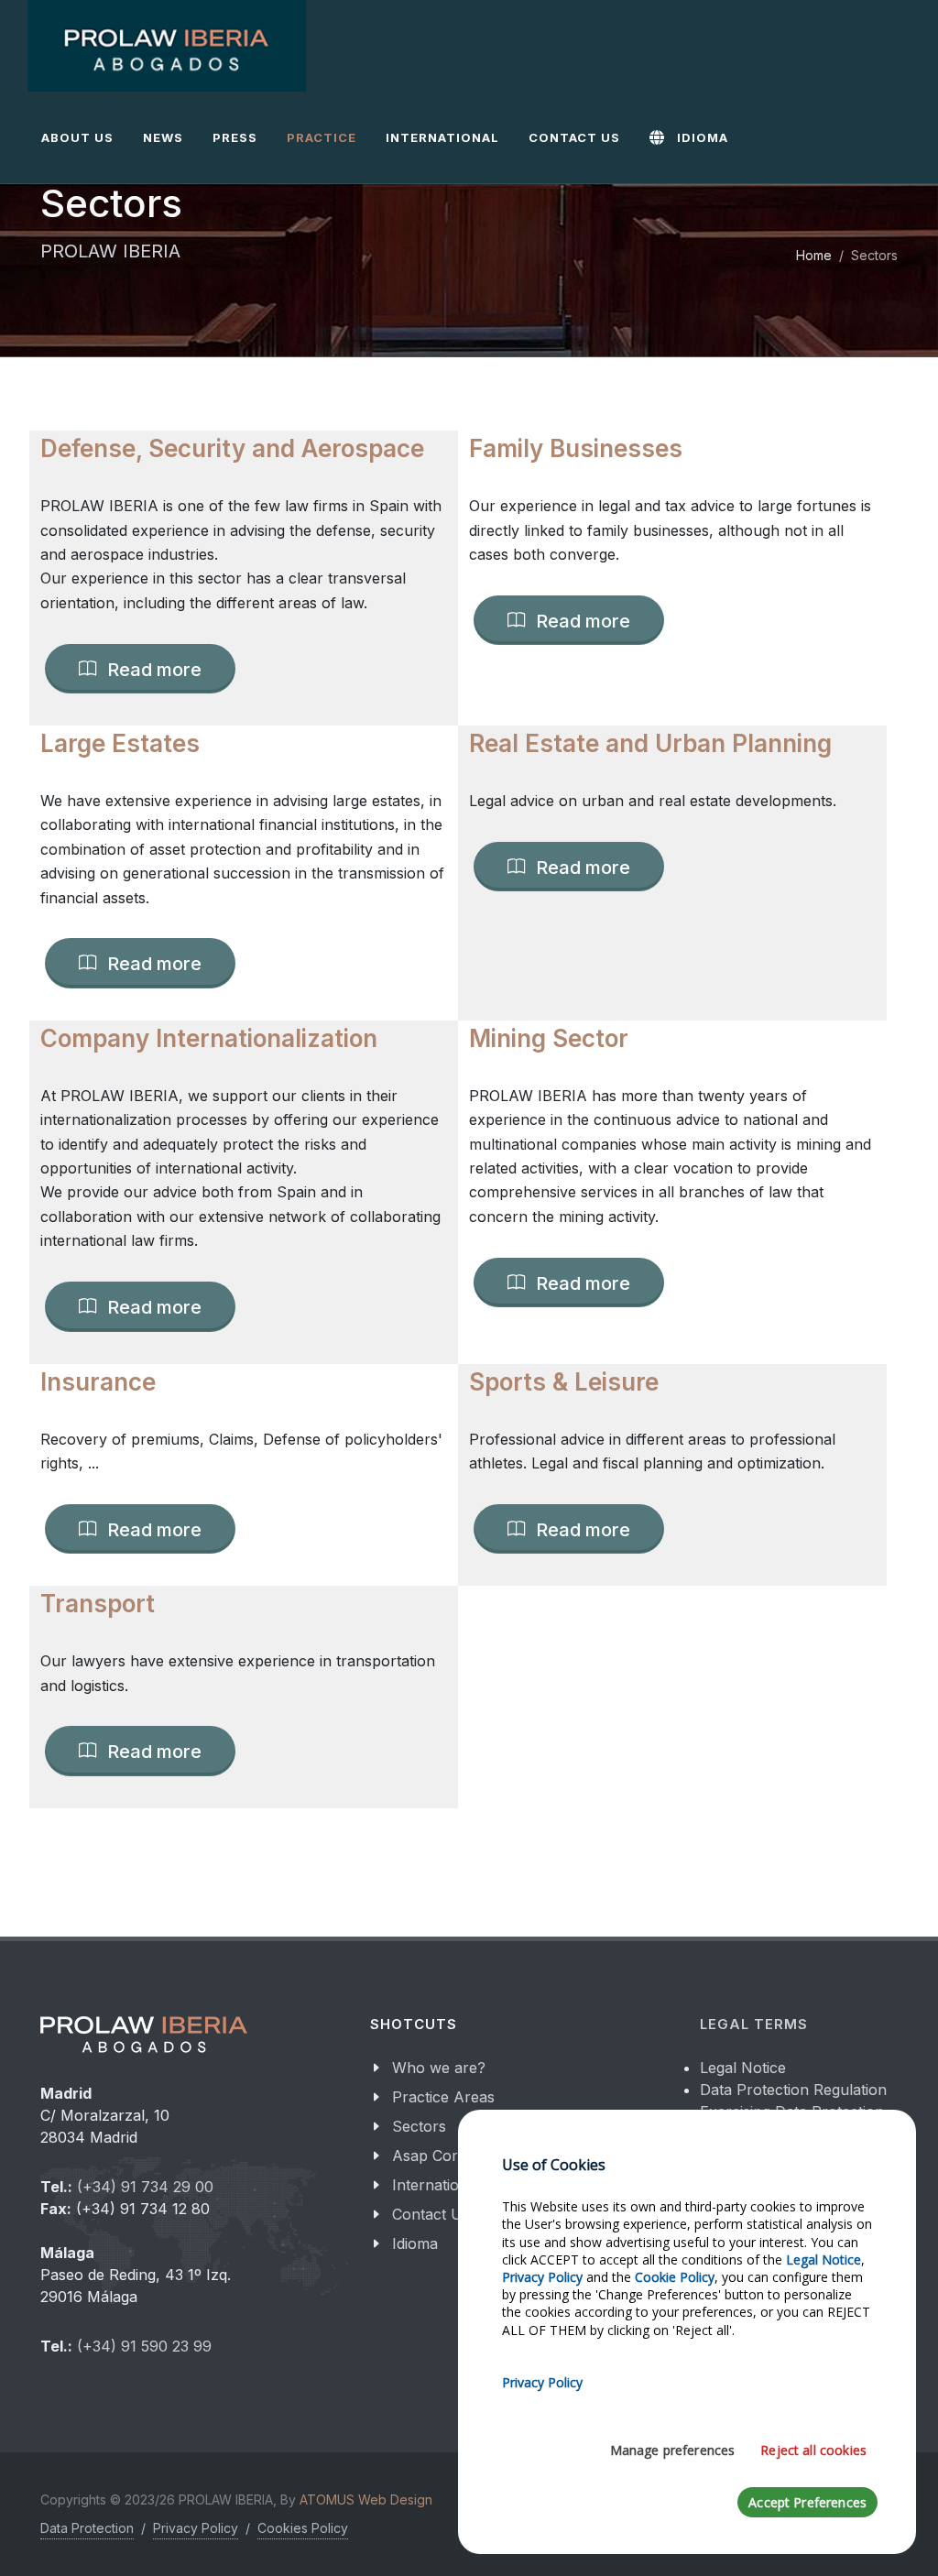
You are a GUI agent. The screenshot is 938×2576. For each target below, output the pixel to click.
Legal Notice (743, 2068)
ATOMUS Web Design (366, 2500)
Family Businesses (576, 448)
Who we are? (439, 2068)
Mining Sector (549, 1038)
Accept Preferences (807, 2502)
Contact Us (431, 2214)
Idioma (415, 2243)
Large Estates (120, 743)
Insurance (98, 1382)
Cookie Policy (675, 2277)
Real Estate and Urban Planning (650, 743)
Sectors (419, 2126)
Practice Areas (443, 2097)
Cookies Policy (303, 2528)
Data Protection (87, 2528)
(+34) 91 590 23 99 (144, 2346)
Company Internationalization (209, 1038)
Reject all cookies (813, 2450)
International (436, 2185)
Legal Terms (754, 2025)
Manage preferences (673, 2450)
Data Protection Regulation (793, 2090)
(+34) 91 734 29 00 (145, 2187)
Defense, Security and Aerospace (232, 448)
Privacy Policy (196, 2528)
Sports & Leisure (564, 1382)
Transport (98, 1604)
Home (814, 255)
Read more (152, 669)
